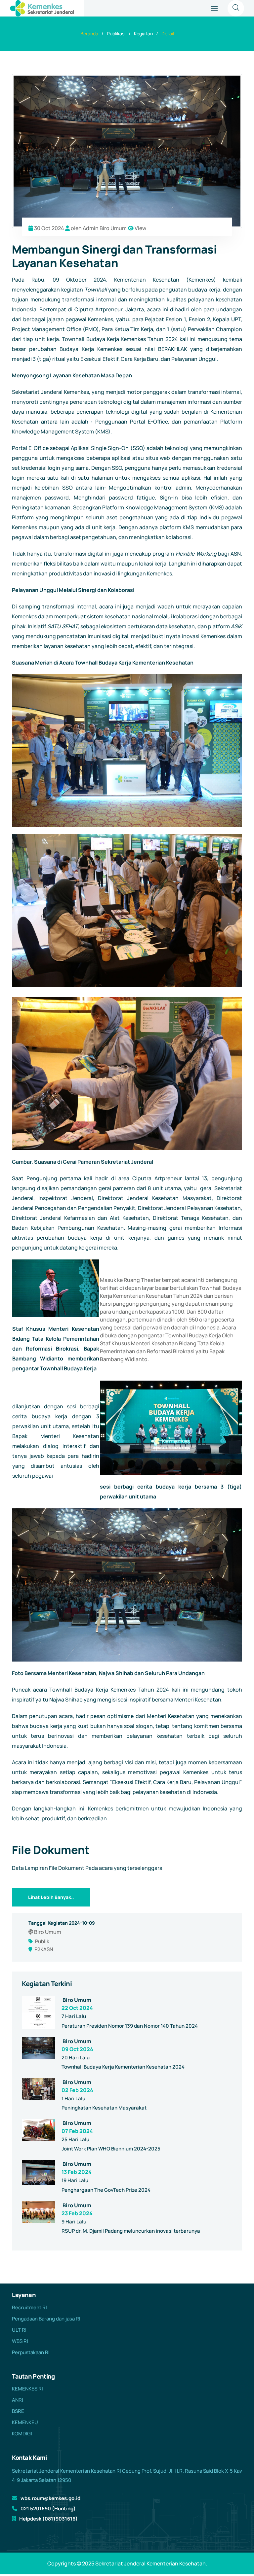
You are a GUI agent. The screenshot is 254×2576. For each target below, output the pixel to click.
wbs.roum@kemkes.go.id (50, 2498)
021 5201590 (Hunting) (48, 2508)
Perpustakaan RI (31, 2352)
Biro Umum (77, 2000)
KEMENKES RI (27, 2389)
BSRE (18, 2411)
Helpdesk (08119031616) (48, 2519)
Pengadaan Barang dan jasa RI (46, 2319)
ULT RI (19, 2330)
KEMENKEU (25, 2422)
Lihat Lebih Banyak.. (51, 1897)
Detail (168, 34)
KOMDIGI (22, 2434)
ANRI (18, 2400)
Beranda (89, 34)
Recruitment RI (29, 2307)
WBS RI (20, 2341)
